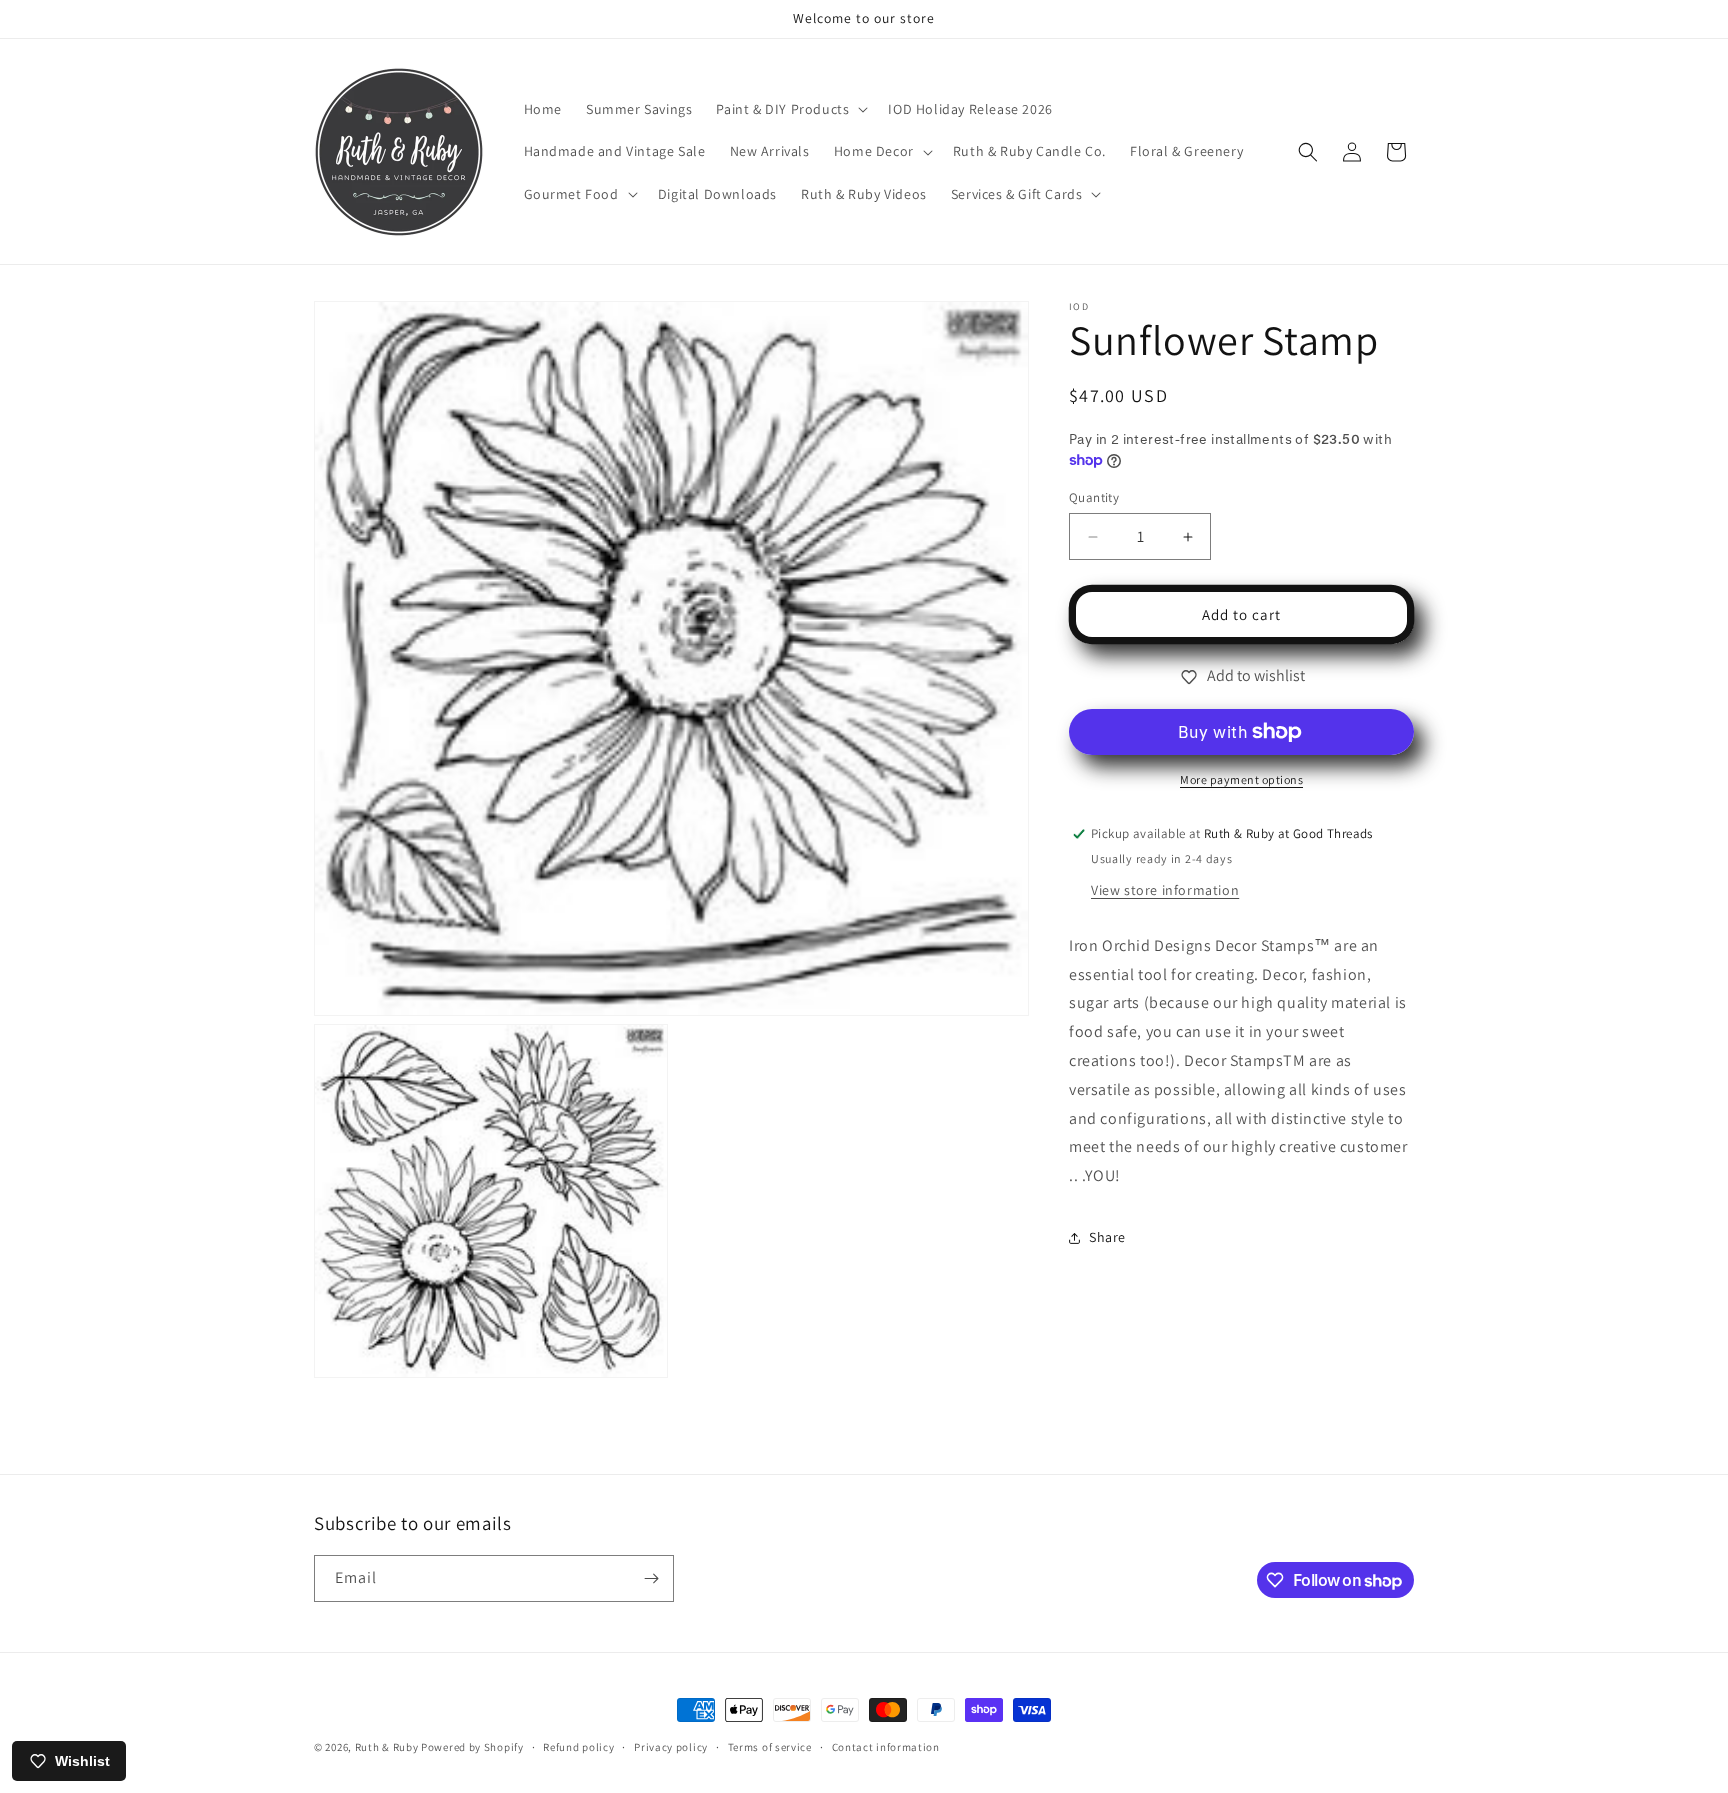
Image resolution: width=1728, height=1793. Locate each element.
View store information (1165, 890)
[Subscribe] (651, 1578)
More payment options (1241, 779)
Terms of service (770, 1747)
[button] (790, 109)
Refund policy (578, 1747)
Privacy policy (671, 1747)
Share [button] (1107, 1237)
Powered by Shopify (472, 1747)
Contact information (886, 1747)
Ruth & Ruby (387, 1747)
